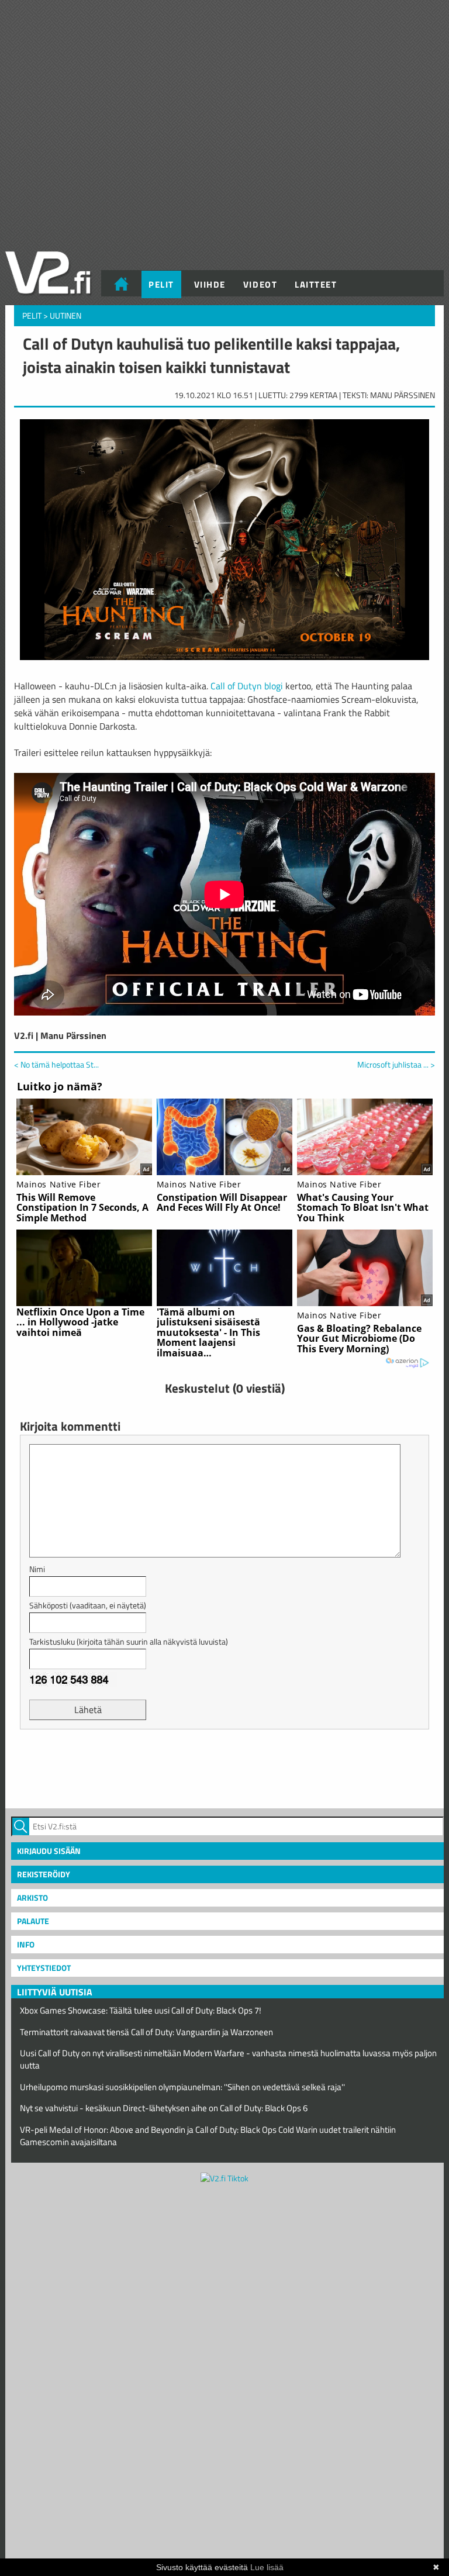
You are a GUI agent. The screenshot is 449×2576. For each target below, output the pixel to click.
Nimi (37, 1569)
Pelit (161, 284)
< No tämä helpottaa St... (56, 1064)
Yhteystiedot (44, 1968)
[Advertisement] (224, 1767)
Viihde (210, 284)
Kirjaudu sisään (49, 1851)
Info (26, 1944)
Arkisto (32, 1898)
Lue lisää (267, 2567)
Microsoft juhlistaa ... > (396, 1065)
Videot (260, 284)
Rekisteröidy (44, 1874)
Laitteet (316, 284)
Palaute (33, 1921)
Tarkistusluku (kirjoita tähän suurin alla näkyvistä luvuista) (129, 1641)
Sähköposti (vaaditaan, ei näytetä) (88, 1605)
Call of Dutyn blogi (247, 686)
